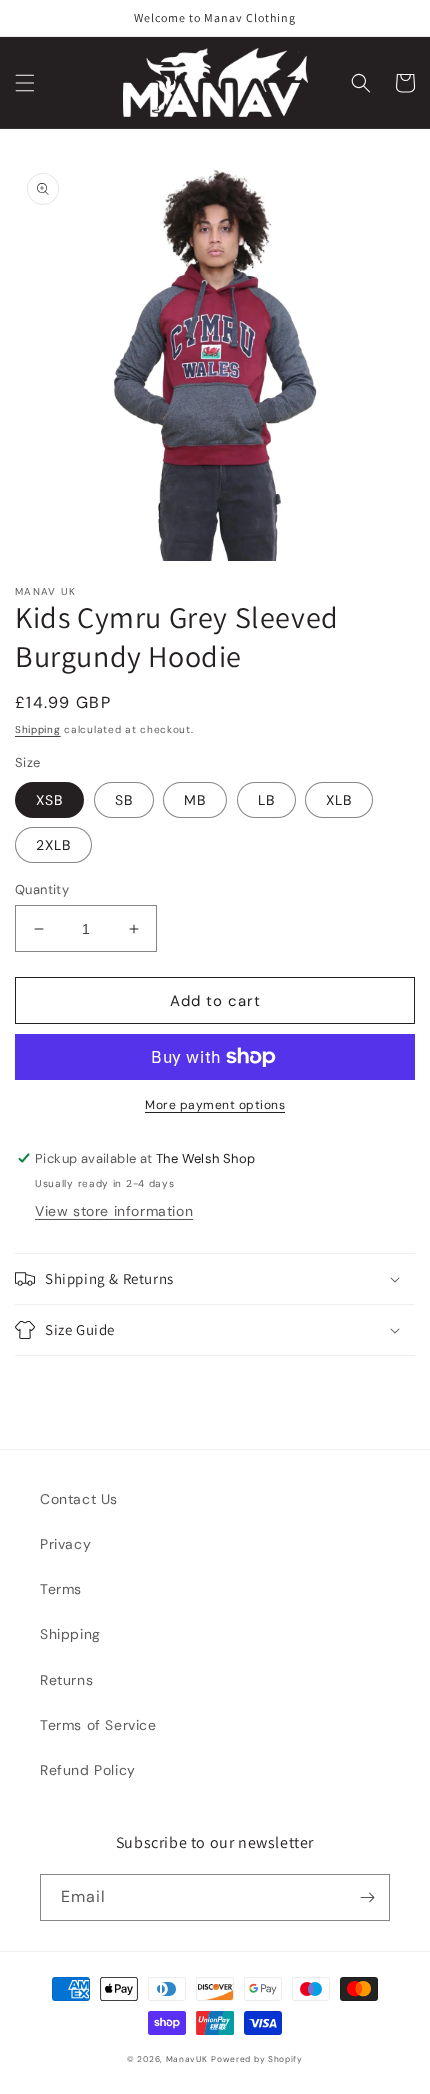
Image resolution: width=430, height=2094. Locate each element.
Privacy (65, 1544)
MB (195, 800)
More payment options (215, 1105)
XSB (49, 800)
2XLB (53, 845)
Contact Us (79, 1499)
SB (124, 800)
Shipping (38, 729)
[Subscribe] (367, 1897)
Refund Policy (88, 1770)
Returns (66, 1680)
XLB (339, 800)
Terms (61, 1589)
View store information (114, 1211)
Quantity (42, 889)
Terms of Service (98, 1725)
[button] (25, 83)
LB (266, 800)
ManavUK (187, 2059)
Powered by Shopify (257, 2059)
